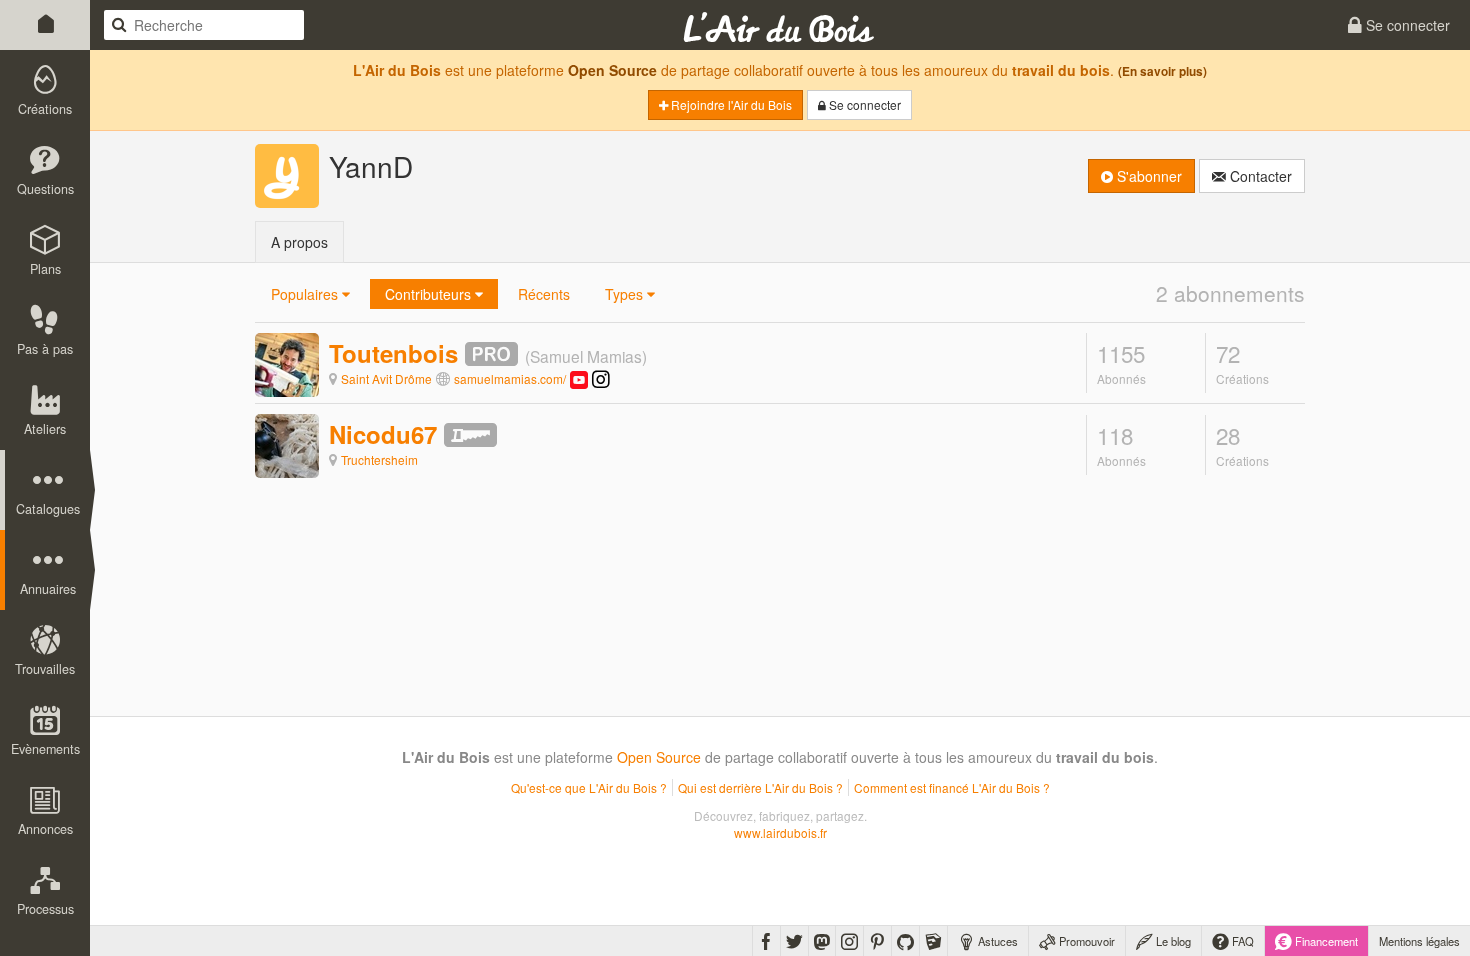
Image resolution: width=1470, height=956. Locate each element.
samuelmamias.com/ (510, 378)
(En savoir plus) (1162, 71)
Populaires (306, 294)
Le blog (1172, 941)
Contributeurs (430, 294)
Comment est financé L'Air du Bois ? (952, 787)
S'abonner (1147, 176)
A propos (299, 242)
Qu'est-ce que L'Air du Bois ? (589, 787)
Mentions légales (1419, 941)
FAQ (1241, 941)
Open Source (612, 70)
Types (626, 294)
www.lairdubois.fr (780, 832)
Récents (544, 294)
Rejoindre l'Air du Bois (730, 104)
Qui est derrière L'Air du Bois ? (760, 787)
